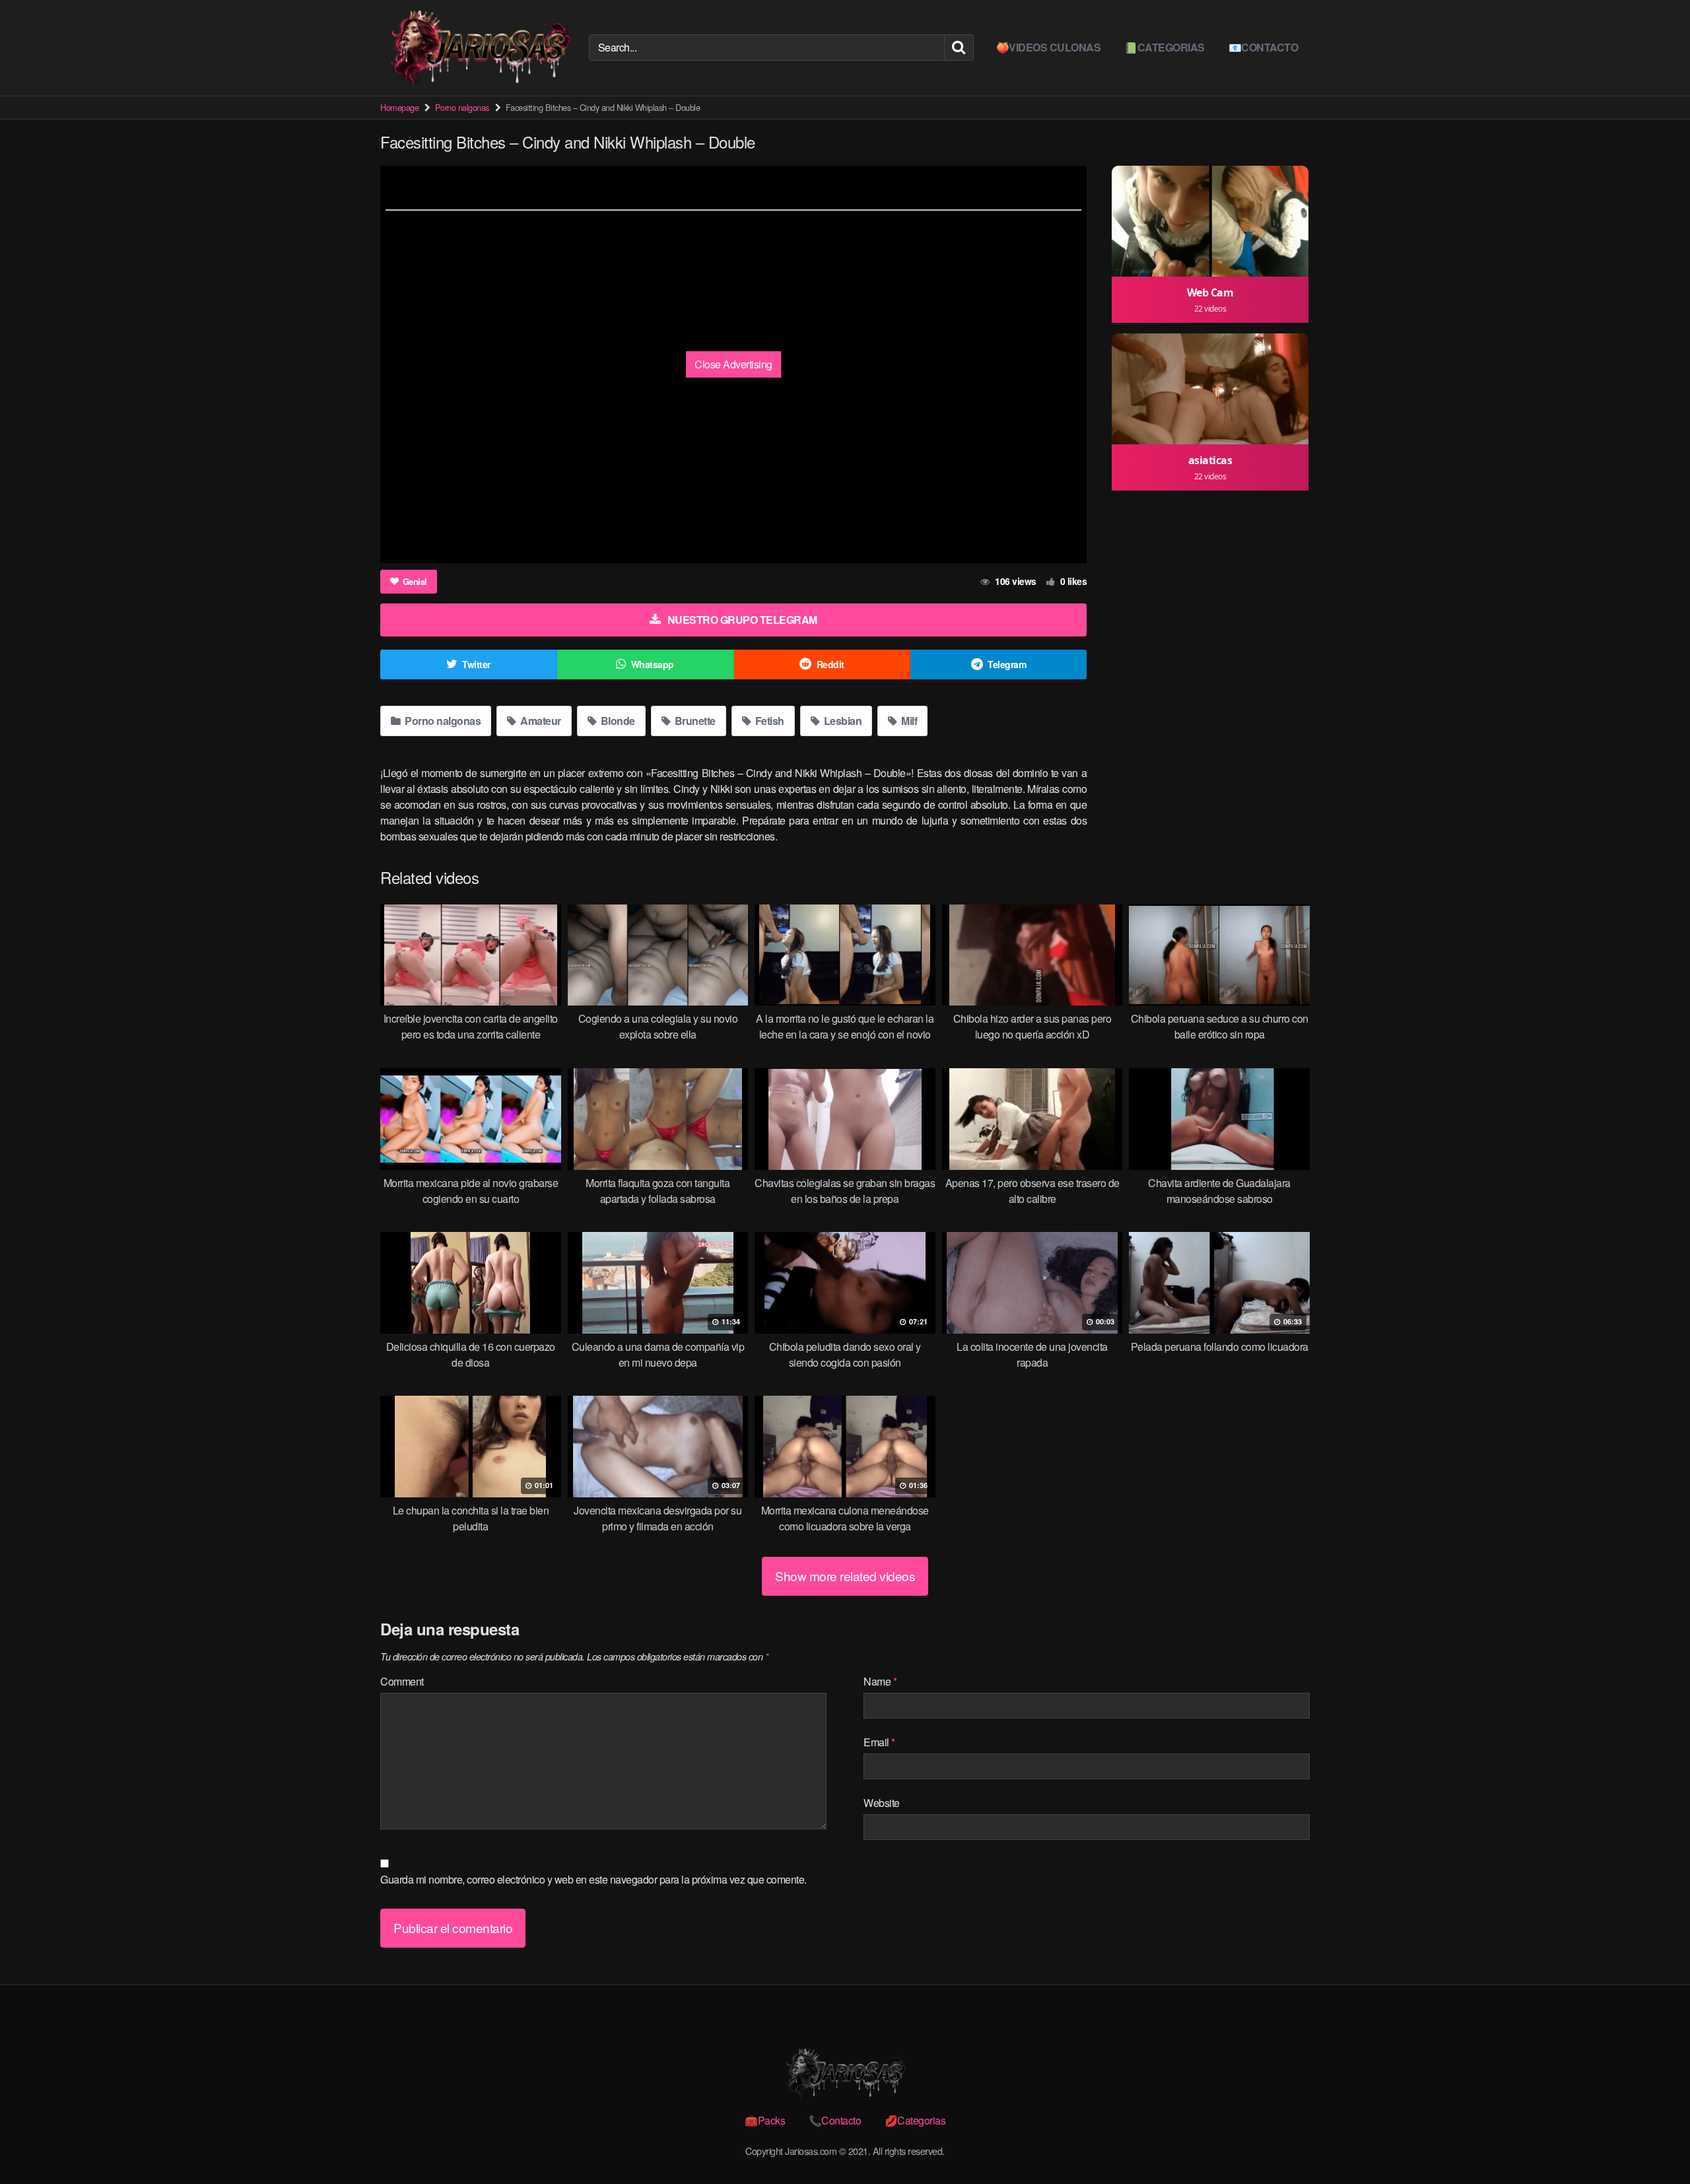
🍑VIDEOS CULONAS (1049, 47)
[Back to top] (1654, 2142)
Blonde (617, 721)
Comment (402, 1681)
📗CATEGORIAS (1165, 47)
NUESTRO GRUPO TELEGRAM (742, 620)
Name (880, 1681)
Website (882, 1803)
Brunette (694, 721)
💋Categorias (915, 2120)
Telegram (1007, 664)
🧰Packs (765, 2120)
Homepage (399, 107)
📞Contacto (835, 2120)
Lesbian (841, 721)
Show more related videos (845, 1576)
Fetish (768, 721)
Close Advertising (733, 364)
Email (879, 1742)
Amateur (540, 721)
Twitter (476, 664)
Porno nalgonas (462, 107)
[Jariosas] (479, 48)
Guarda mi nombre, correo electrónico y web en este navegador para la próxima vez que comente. (593, 1879)
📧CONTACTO (1264, 47)
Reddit (830, 664)
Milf (908, 721)
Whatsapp (653, 664)
